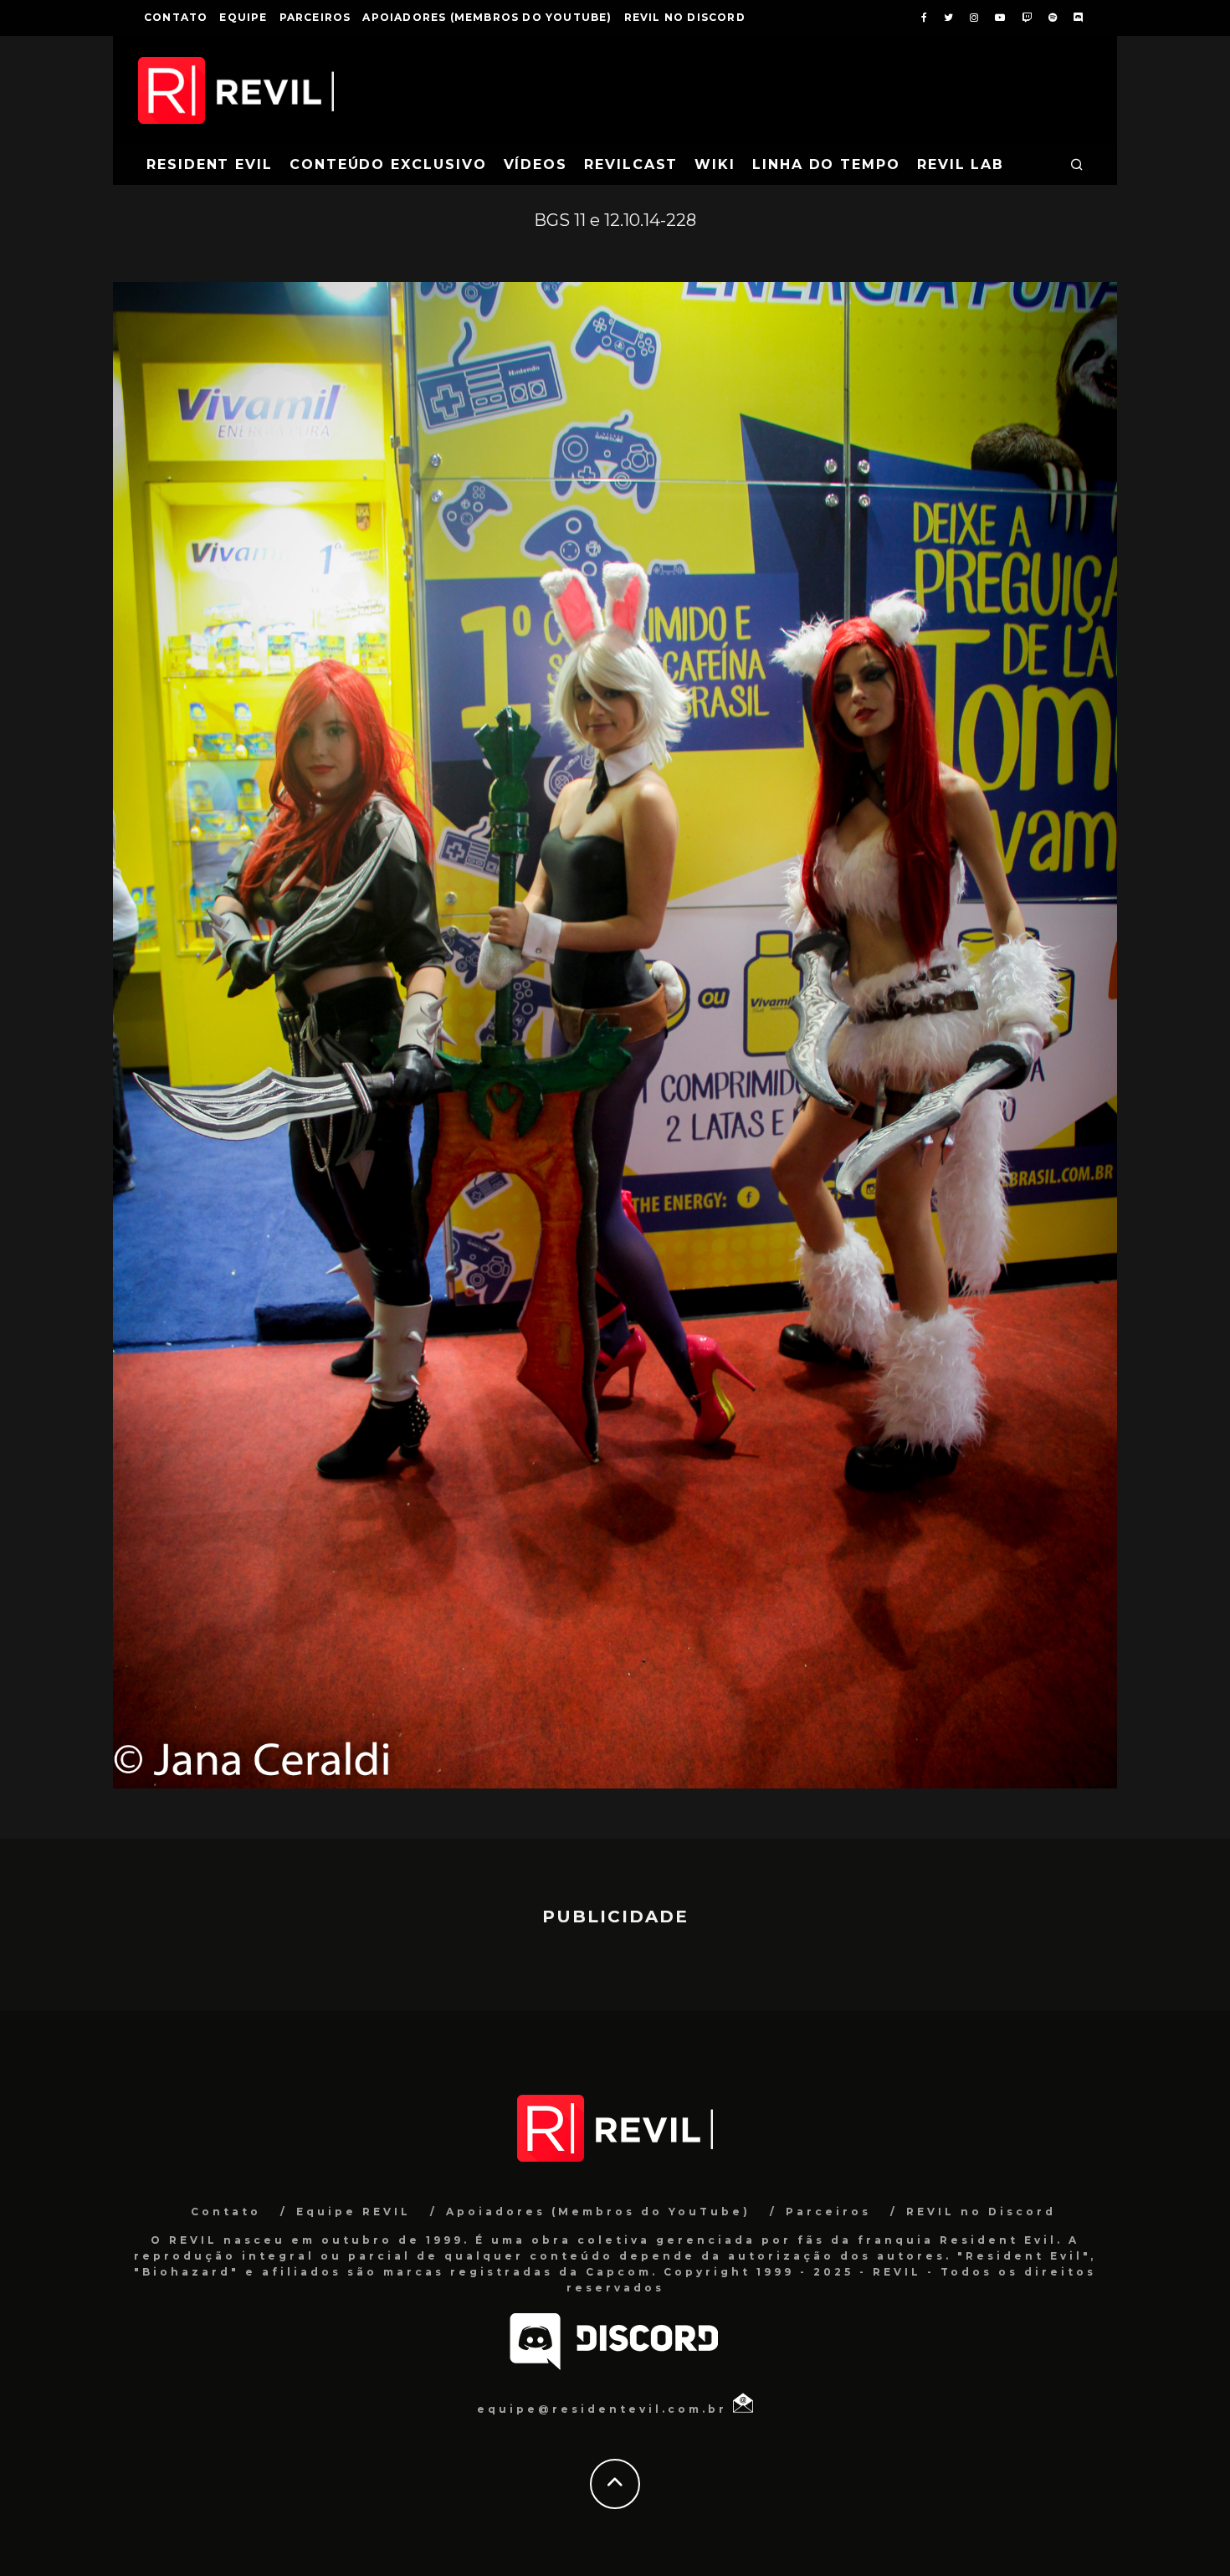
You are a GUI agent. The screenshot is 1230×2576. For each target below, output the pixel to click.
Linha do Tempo (826, 164)
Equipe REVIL (354, 2212)
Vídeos (536, 164)
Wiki (715, 164)
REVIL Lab (961, 164)
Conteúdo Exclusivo (388, 164)
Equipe (243, 17)
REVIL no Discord (685, 17)
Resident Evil (210, 164)
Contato (176, 17)
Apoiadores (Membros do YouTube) (487, 17)
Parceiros (315, 17)
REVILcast (631, 164)
